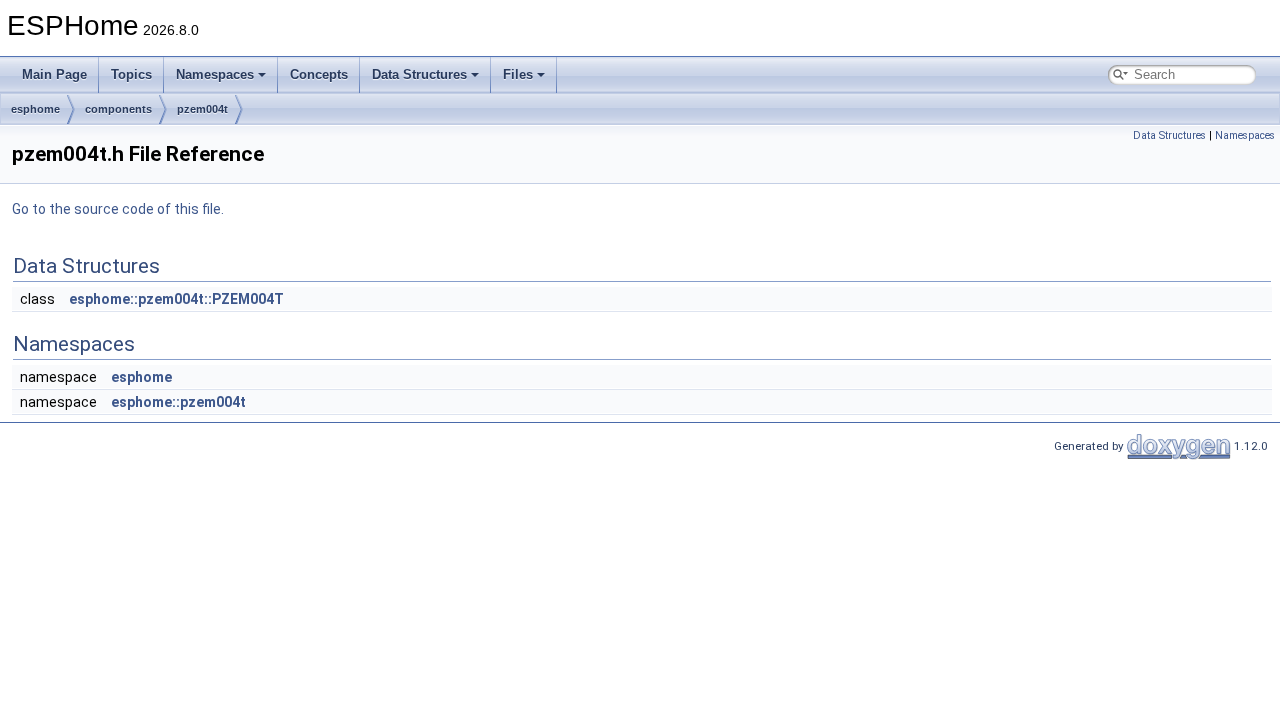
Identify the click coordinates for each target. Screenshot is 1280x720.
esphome (35, 109)
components (118, 109)
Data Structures (419, 74)
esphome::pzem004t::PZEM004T (176, 299)
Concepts (319, 74)
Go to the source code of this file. (118, 209)
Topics (131, 74)
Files (518, 74)
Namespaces (215, 74)
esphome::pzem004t (178, 402)
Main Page (54, 74)
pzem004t (202, 109)
